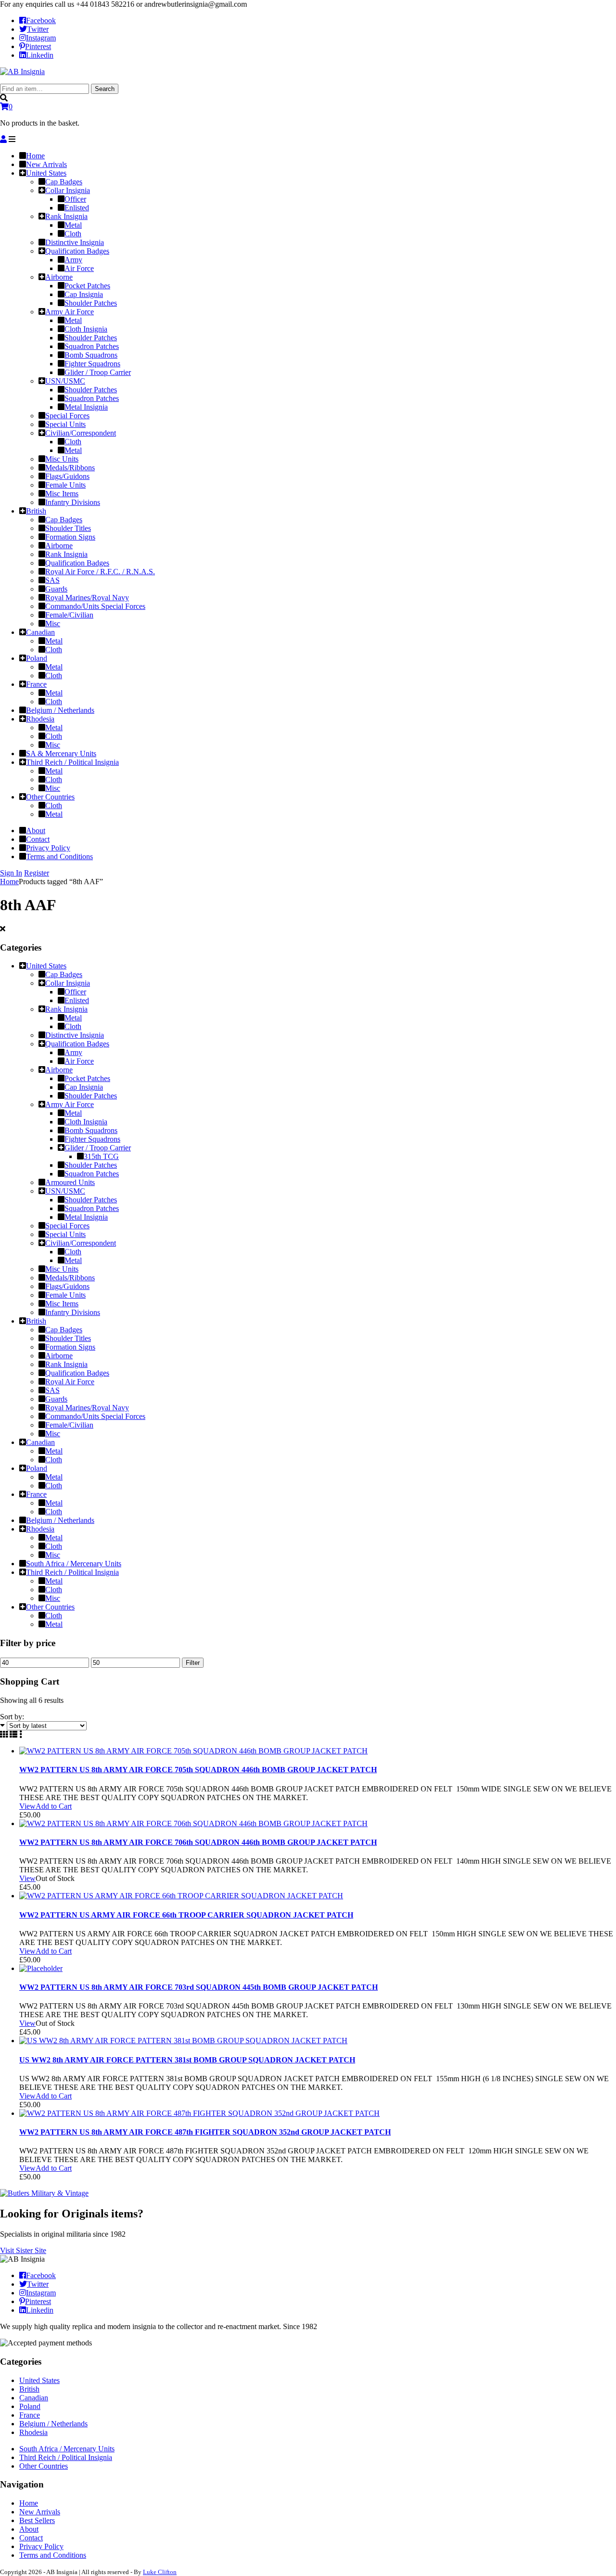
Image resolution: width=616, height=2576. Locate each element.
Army (73, 1052)
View (27, 1806)
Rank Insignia (66, 1009)
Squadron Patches (92, 1174)
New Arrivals (40, 2512)
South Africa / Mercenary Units (74, 1564)
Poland (37, 1468)
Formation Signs (70, 1347)
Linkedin (40, 55)
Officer (75, 992)
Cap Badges (64, 974)
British (36, 1321)
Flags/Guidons (67, 1286)
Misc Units (62, 1269)
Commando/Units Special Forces (95, 1416)
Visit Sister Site (23, 2250)
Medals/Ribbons (70, 1278)
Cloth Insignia (86, 1122)
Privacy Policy (41, 2546)
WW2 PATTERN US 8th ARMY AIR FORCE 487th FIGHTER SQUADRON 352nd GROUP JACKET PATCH (205, 2132)
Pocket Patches (87, 1078)
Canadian (40, 1442)
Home (9, 882)
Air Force (79, 1061)
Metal (73, 1018)
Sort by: (12, 1717)
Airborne (59, 1070)
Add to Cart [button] (54, 1806)
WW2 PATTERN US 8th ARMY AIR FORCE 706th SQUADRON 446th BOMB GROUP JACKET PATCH (198, 1842)
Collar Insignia (68, 983)
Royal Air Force (70, 1382)
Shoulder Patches (91, 1096)
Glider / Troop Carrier (98, 1148)
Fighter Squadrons (92, 1139)
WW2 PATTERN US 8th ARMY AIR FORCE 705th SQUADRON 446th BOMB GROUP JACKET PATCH (198, 1770)
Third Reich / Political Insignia (72, 1572)
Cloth (73, 1026)
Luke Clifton (160, 2572)
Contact (31, 2538)
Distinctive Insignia (75, 1035)
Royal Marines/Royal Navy (87, 1408)
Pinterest (38, 46)
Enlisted (77, 1000)
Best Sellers (37, 2520)
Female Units (65, 1295)
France (36, 1494)
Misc (53, 1434)
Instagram (41, 38)
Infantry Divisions (73, 1312)
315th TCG (101, 1156)
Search (105, 89)
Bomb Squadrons (91, 1130)
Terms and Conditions (53, 2555)
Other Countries (50, 1607)
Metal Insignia (86, 1217)
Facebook (41, 20)
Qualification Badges (77, 1044)
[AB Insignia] (22, 71)
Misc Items (62, 1304)
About (29, 2529)
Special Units (65, 1234)
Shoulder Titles (68, 1338)
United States (46, 966)
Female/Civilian (69, 1425)
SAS (52, 1390)
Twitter (38, 29)
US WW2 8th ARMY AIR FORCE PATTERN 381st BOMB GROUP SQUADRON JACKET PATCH (187, 2060)
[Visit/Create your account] (3, 139)
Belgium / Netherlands (60, 1520)
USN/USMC (65, 1191)
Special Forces (67, 1226)
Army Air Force (70, 1104)
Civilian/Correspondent (81, 1243)
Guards (56, 1399)
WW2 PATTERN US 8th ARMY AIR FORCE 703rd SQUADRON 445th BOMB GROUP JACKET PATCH (199, 1987)
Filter (193, 1663)
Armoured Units (70, 1182)
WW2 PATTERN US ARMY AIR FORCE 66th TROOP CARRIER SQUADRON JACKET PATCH (186, 1915)
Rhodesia (40, 1529)
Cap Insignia (84, 1087)
